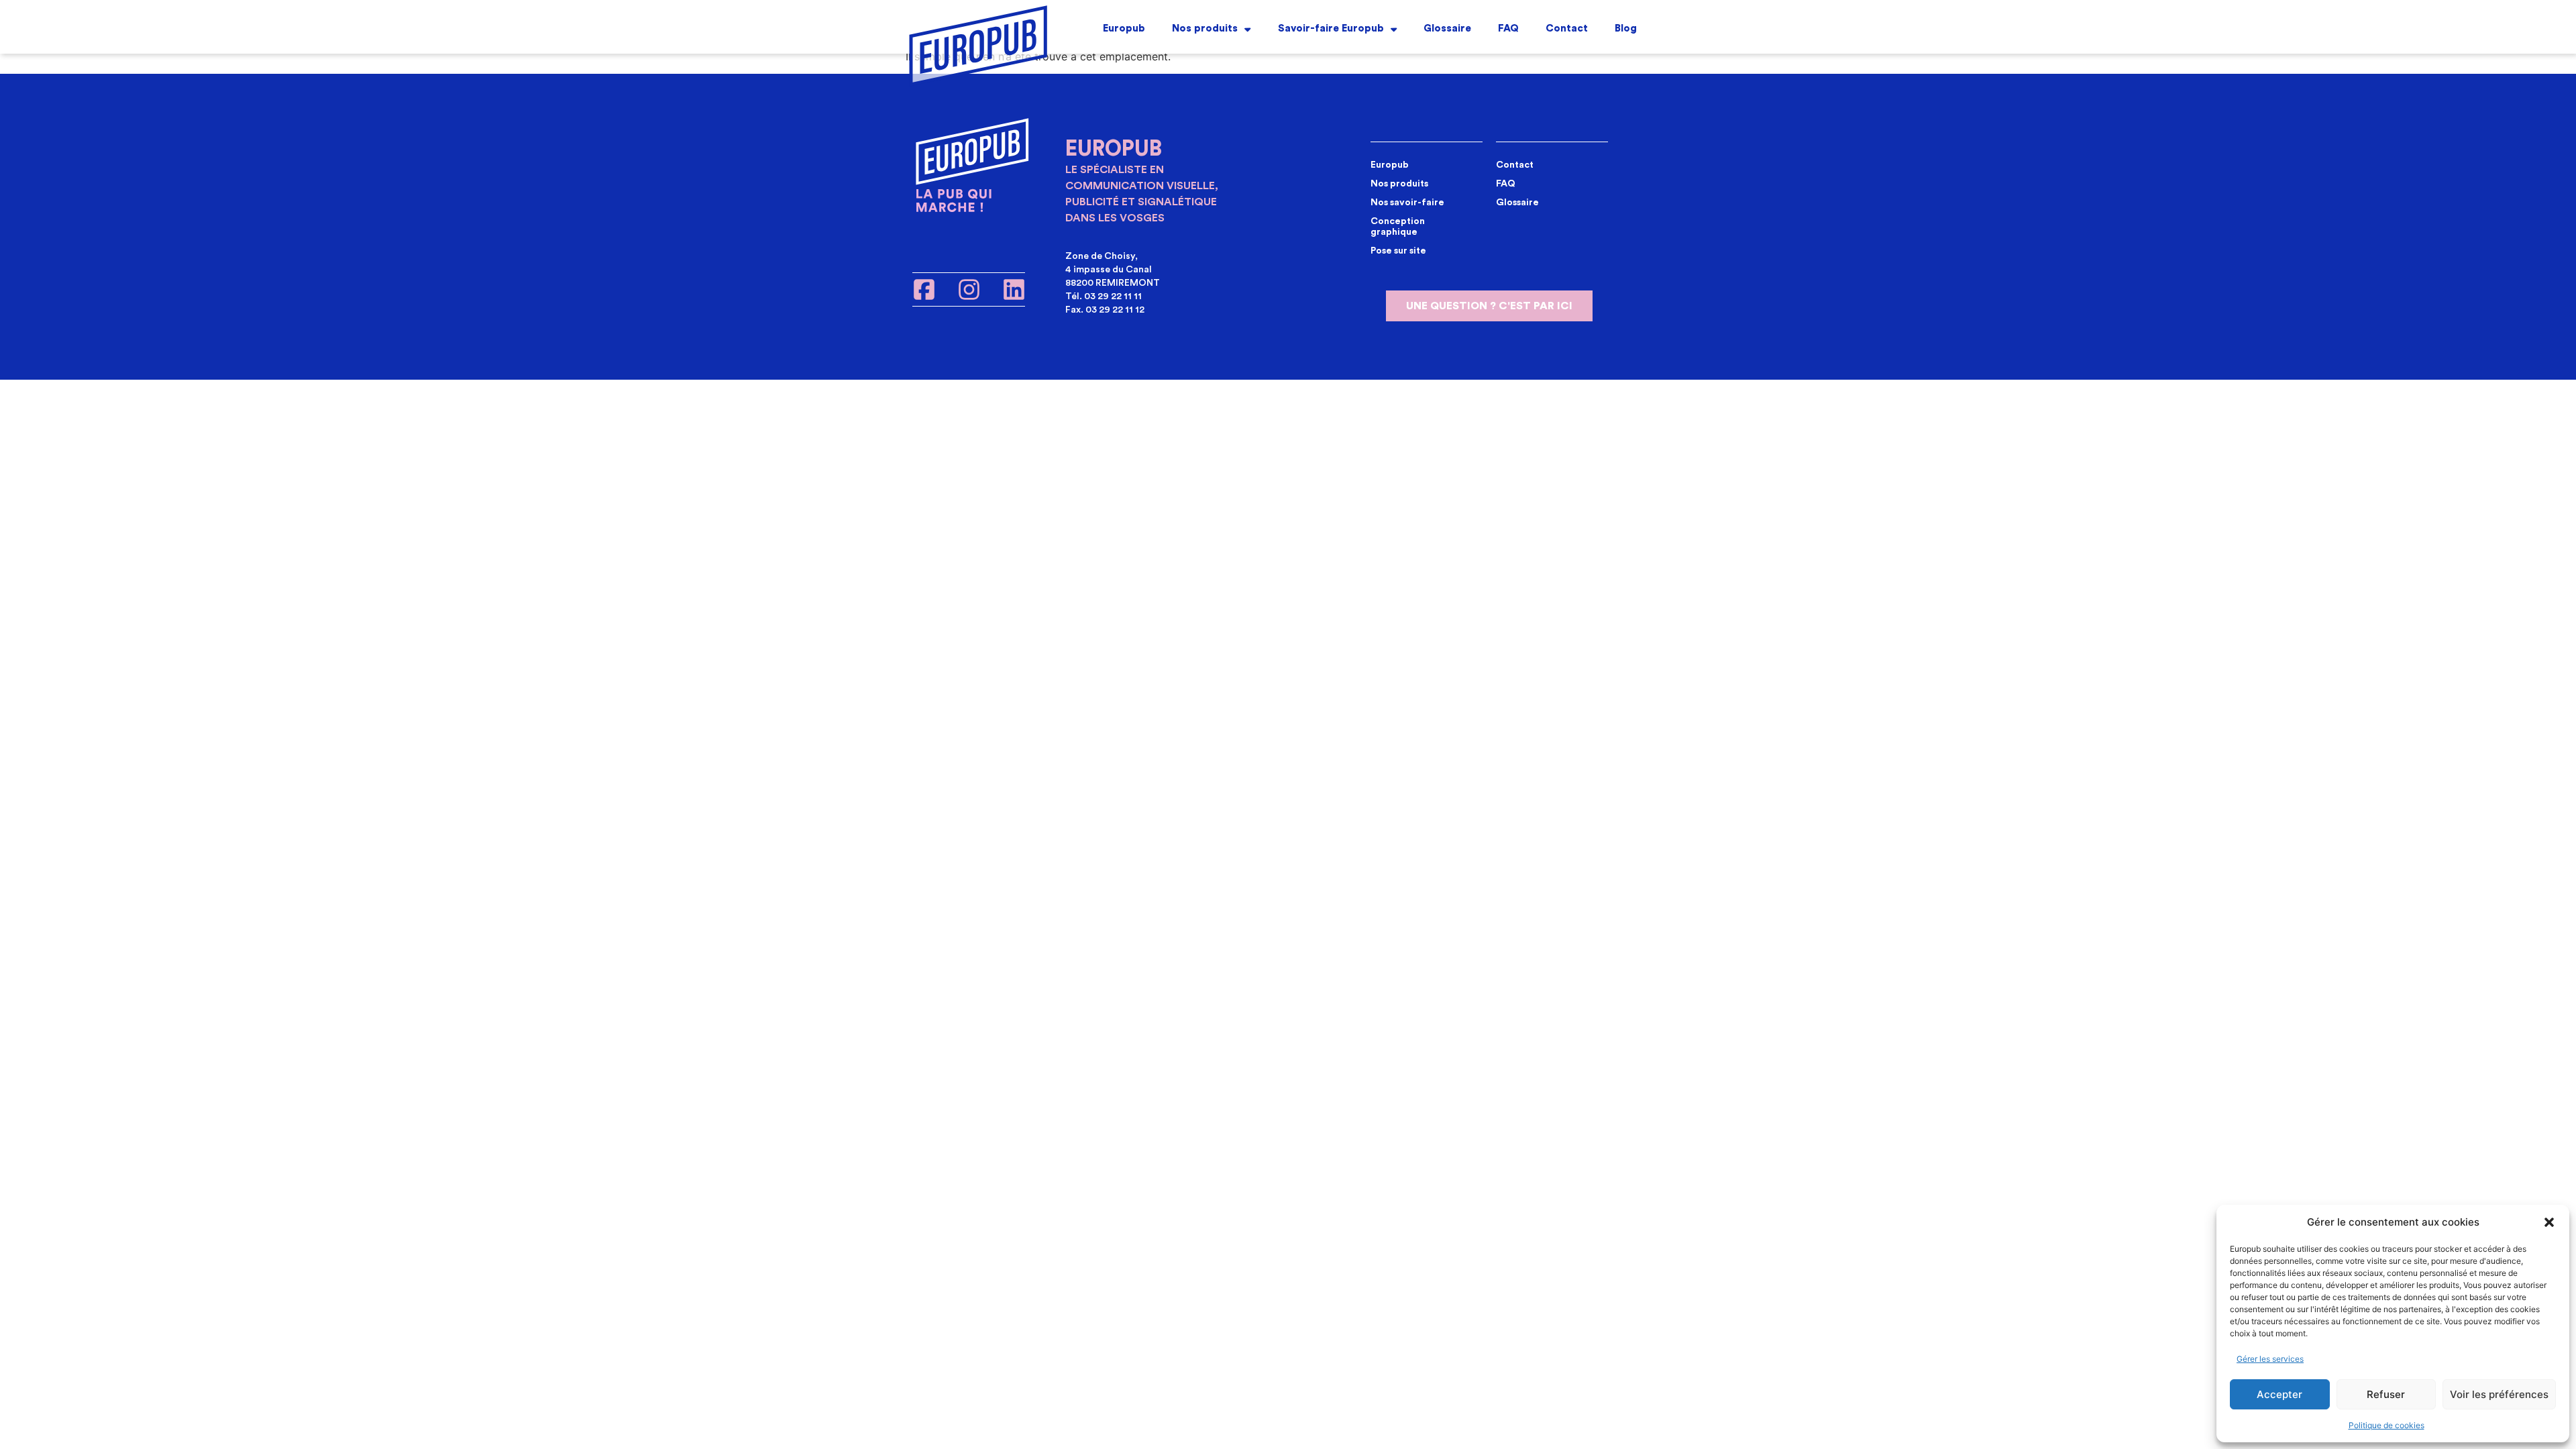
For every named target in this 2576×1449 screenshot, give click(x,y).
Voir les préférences (2499, 1394)
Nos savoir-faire (1407, 203)
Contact (1567, 29)
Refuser (2386, 1394)
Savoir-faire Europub (1331, 29)
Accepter (2279, 1394)
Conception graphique (1398, 227)
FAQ (1508, 29)
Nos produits (1205, 29)
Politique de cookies (2386, 1425)
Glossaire (1447, 29)
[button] (2549, 1222)
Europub (1124, 29)
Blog (1626, 29)
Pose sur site (1398, 251)
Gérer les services (2270, 1359)
